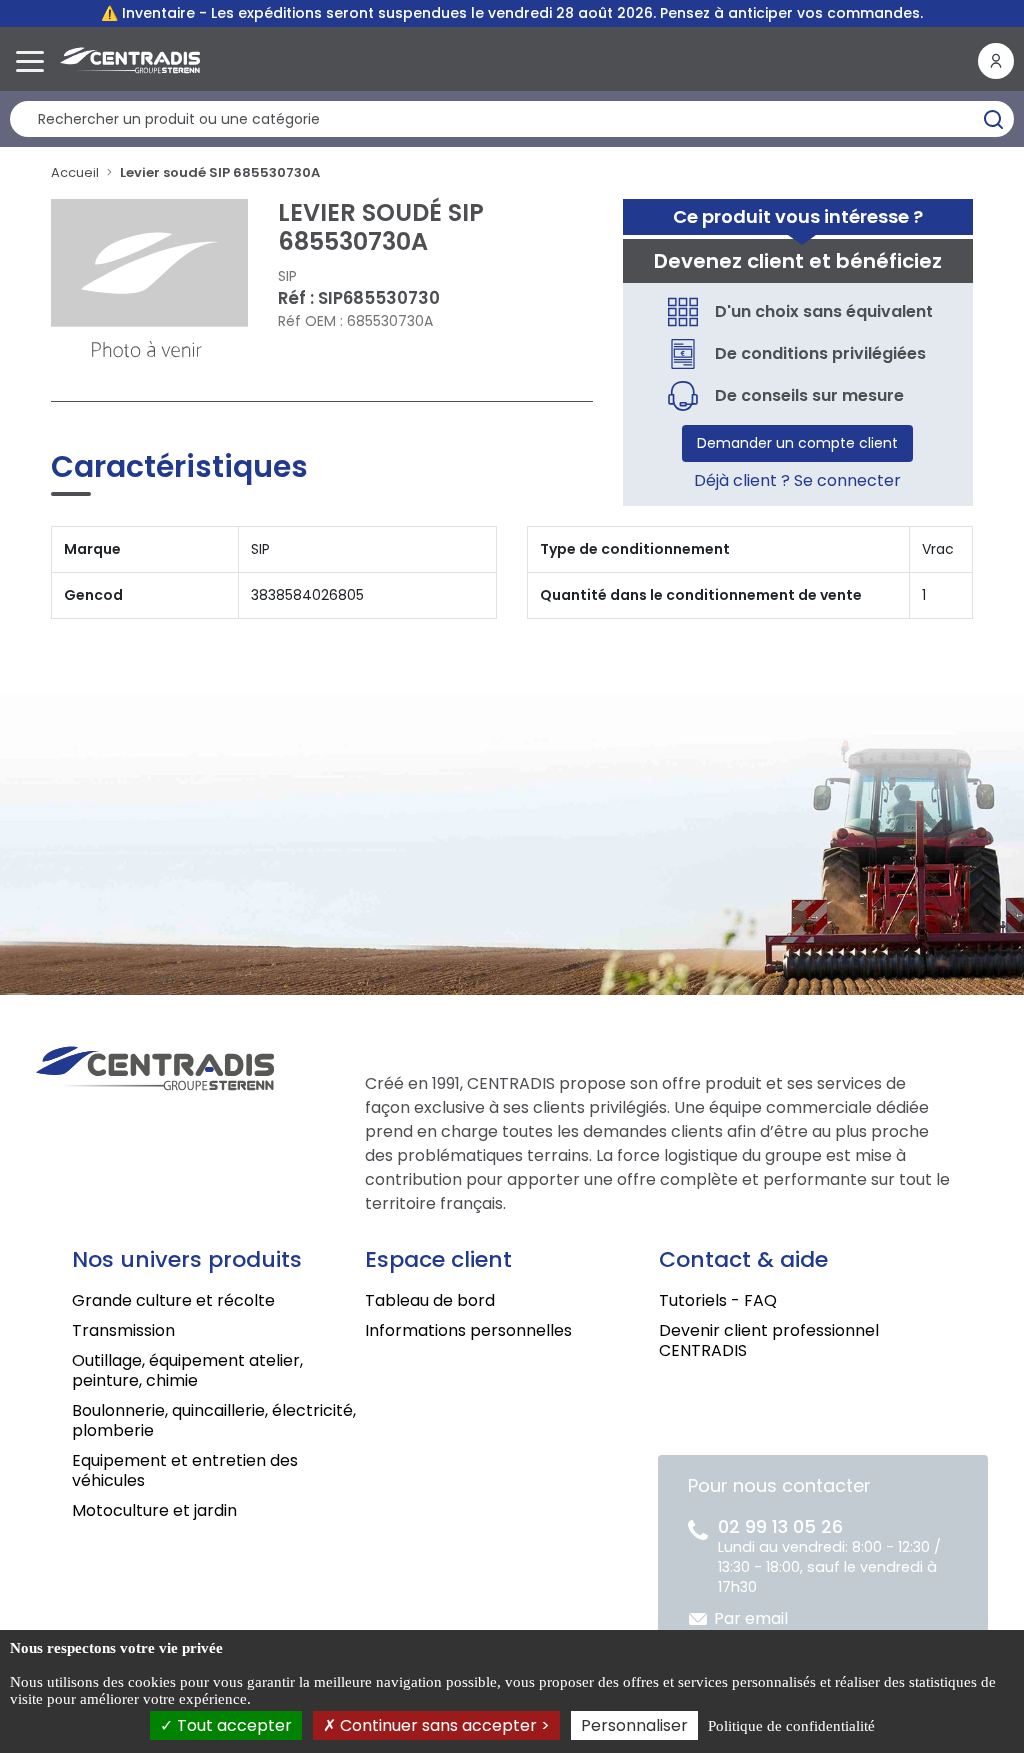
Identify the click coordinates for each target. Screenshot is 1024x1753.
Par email (751, 1618)
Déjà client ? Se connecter (797, 480)
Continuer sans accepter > (443, 1725)
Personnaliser (634, 1725)
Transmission (123, 1330)
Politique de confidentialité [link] (791, 1726)
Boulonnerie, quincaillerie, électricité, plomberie (214, 1420)
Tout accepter (232, 1725)
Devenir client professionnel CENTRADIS (769, 1340)
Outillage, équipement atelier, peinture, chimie (187, 1370)
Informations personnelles (468, 1330)
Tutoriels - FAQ (718, 1300)
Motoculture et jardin (154, 1510)
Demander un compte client (797, 443)
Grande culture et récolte (173, 1300)
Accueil (75, 172)
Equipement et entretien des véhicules (185, 1470)
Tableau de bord (430, 1300)
